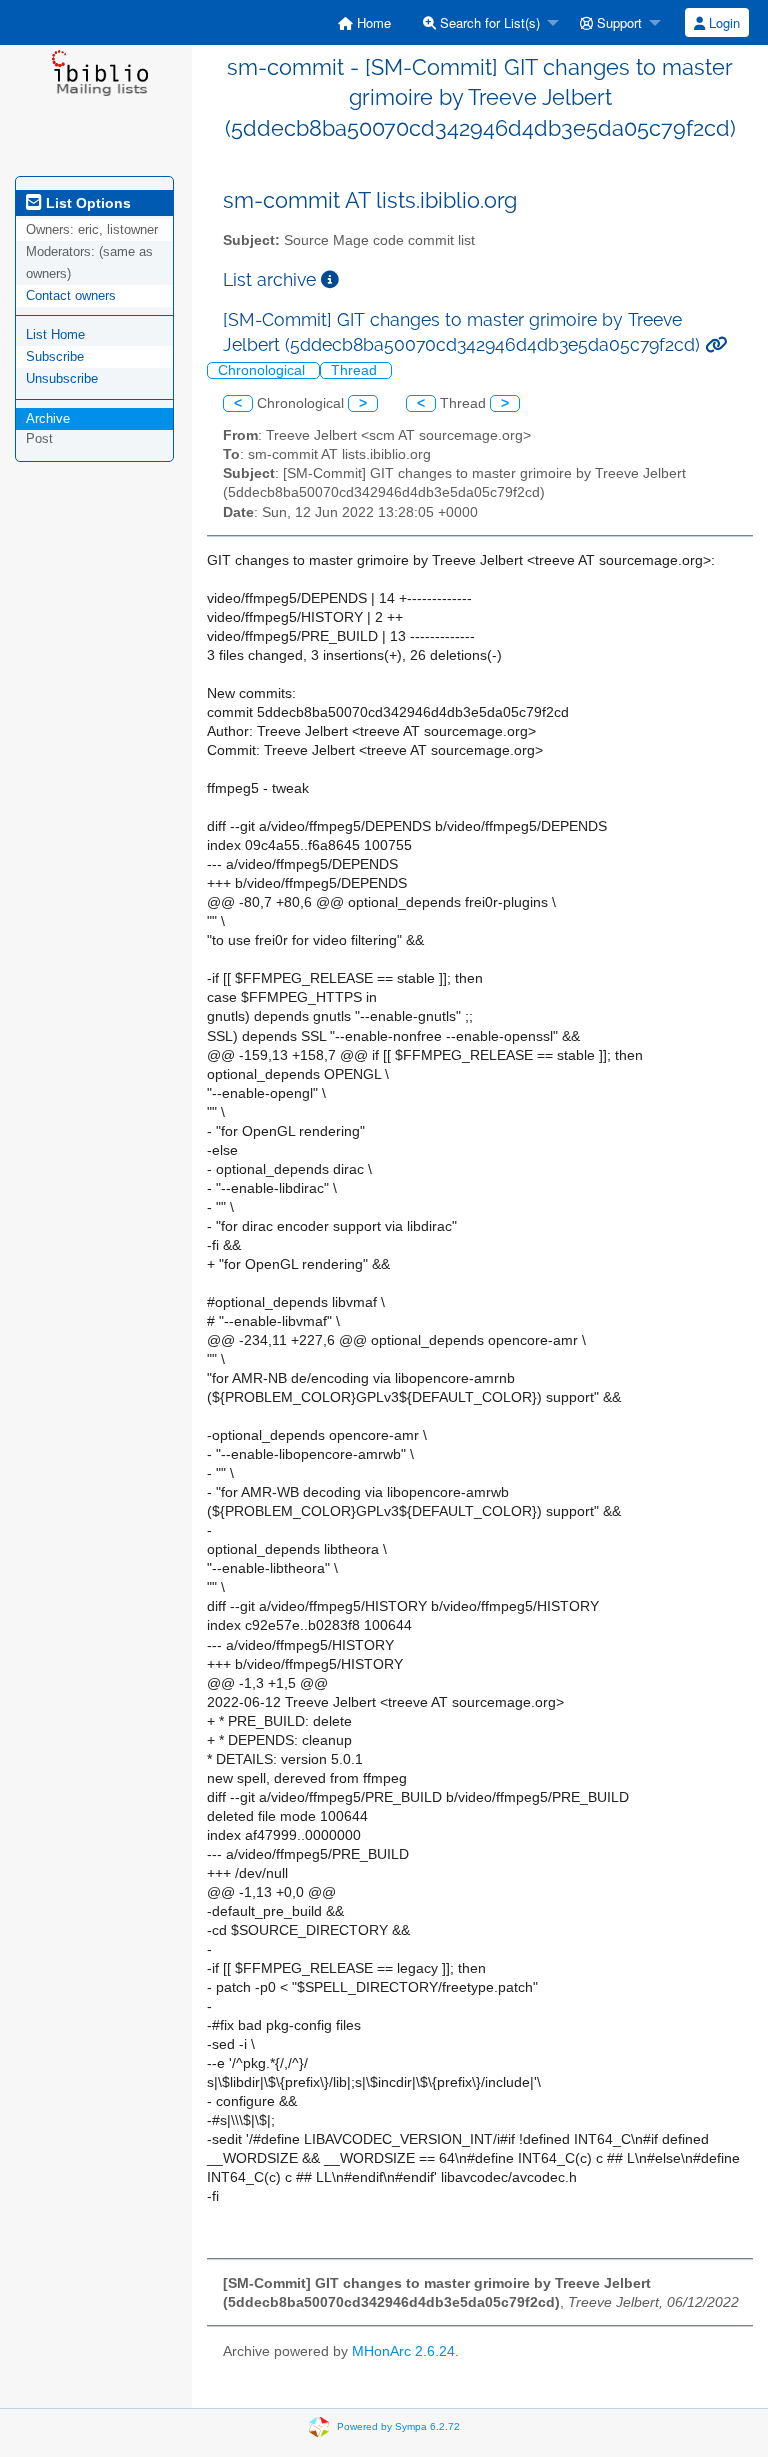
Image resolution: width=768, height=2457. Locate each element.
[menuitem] (364, 22)
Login (722, 22)
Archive (48, 418)
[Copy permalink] (716, 344)
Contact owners (71, 295)
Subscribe (55, 356)
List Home (55, 334)
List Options (86, 203)
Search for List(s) (488, 22)
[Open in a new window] (330, 279)
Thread (356, 370)
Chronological (263, 370)
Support (617, 22)
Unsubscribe (62, 378)
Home (372, 22)
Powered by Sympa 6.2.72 (398, 2426)
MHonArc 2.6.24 (403, 2351)
